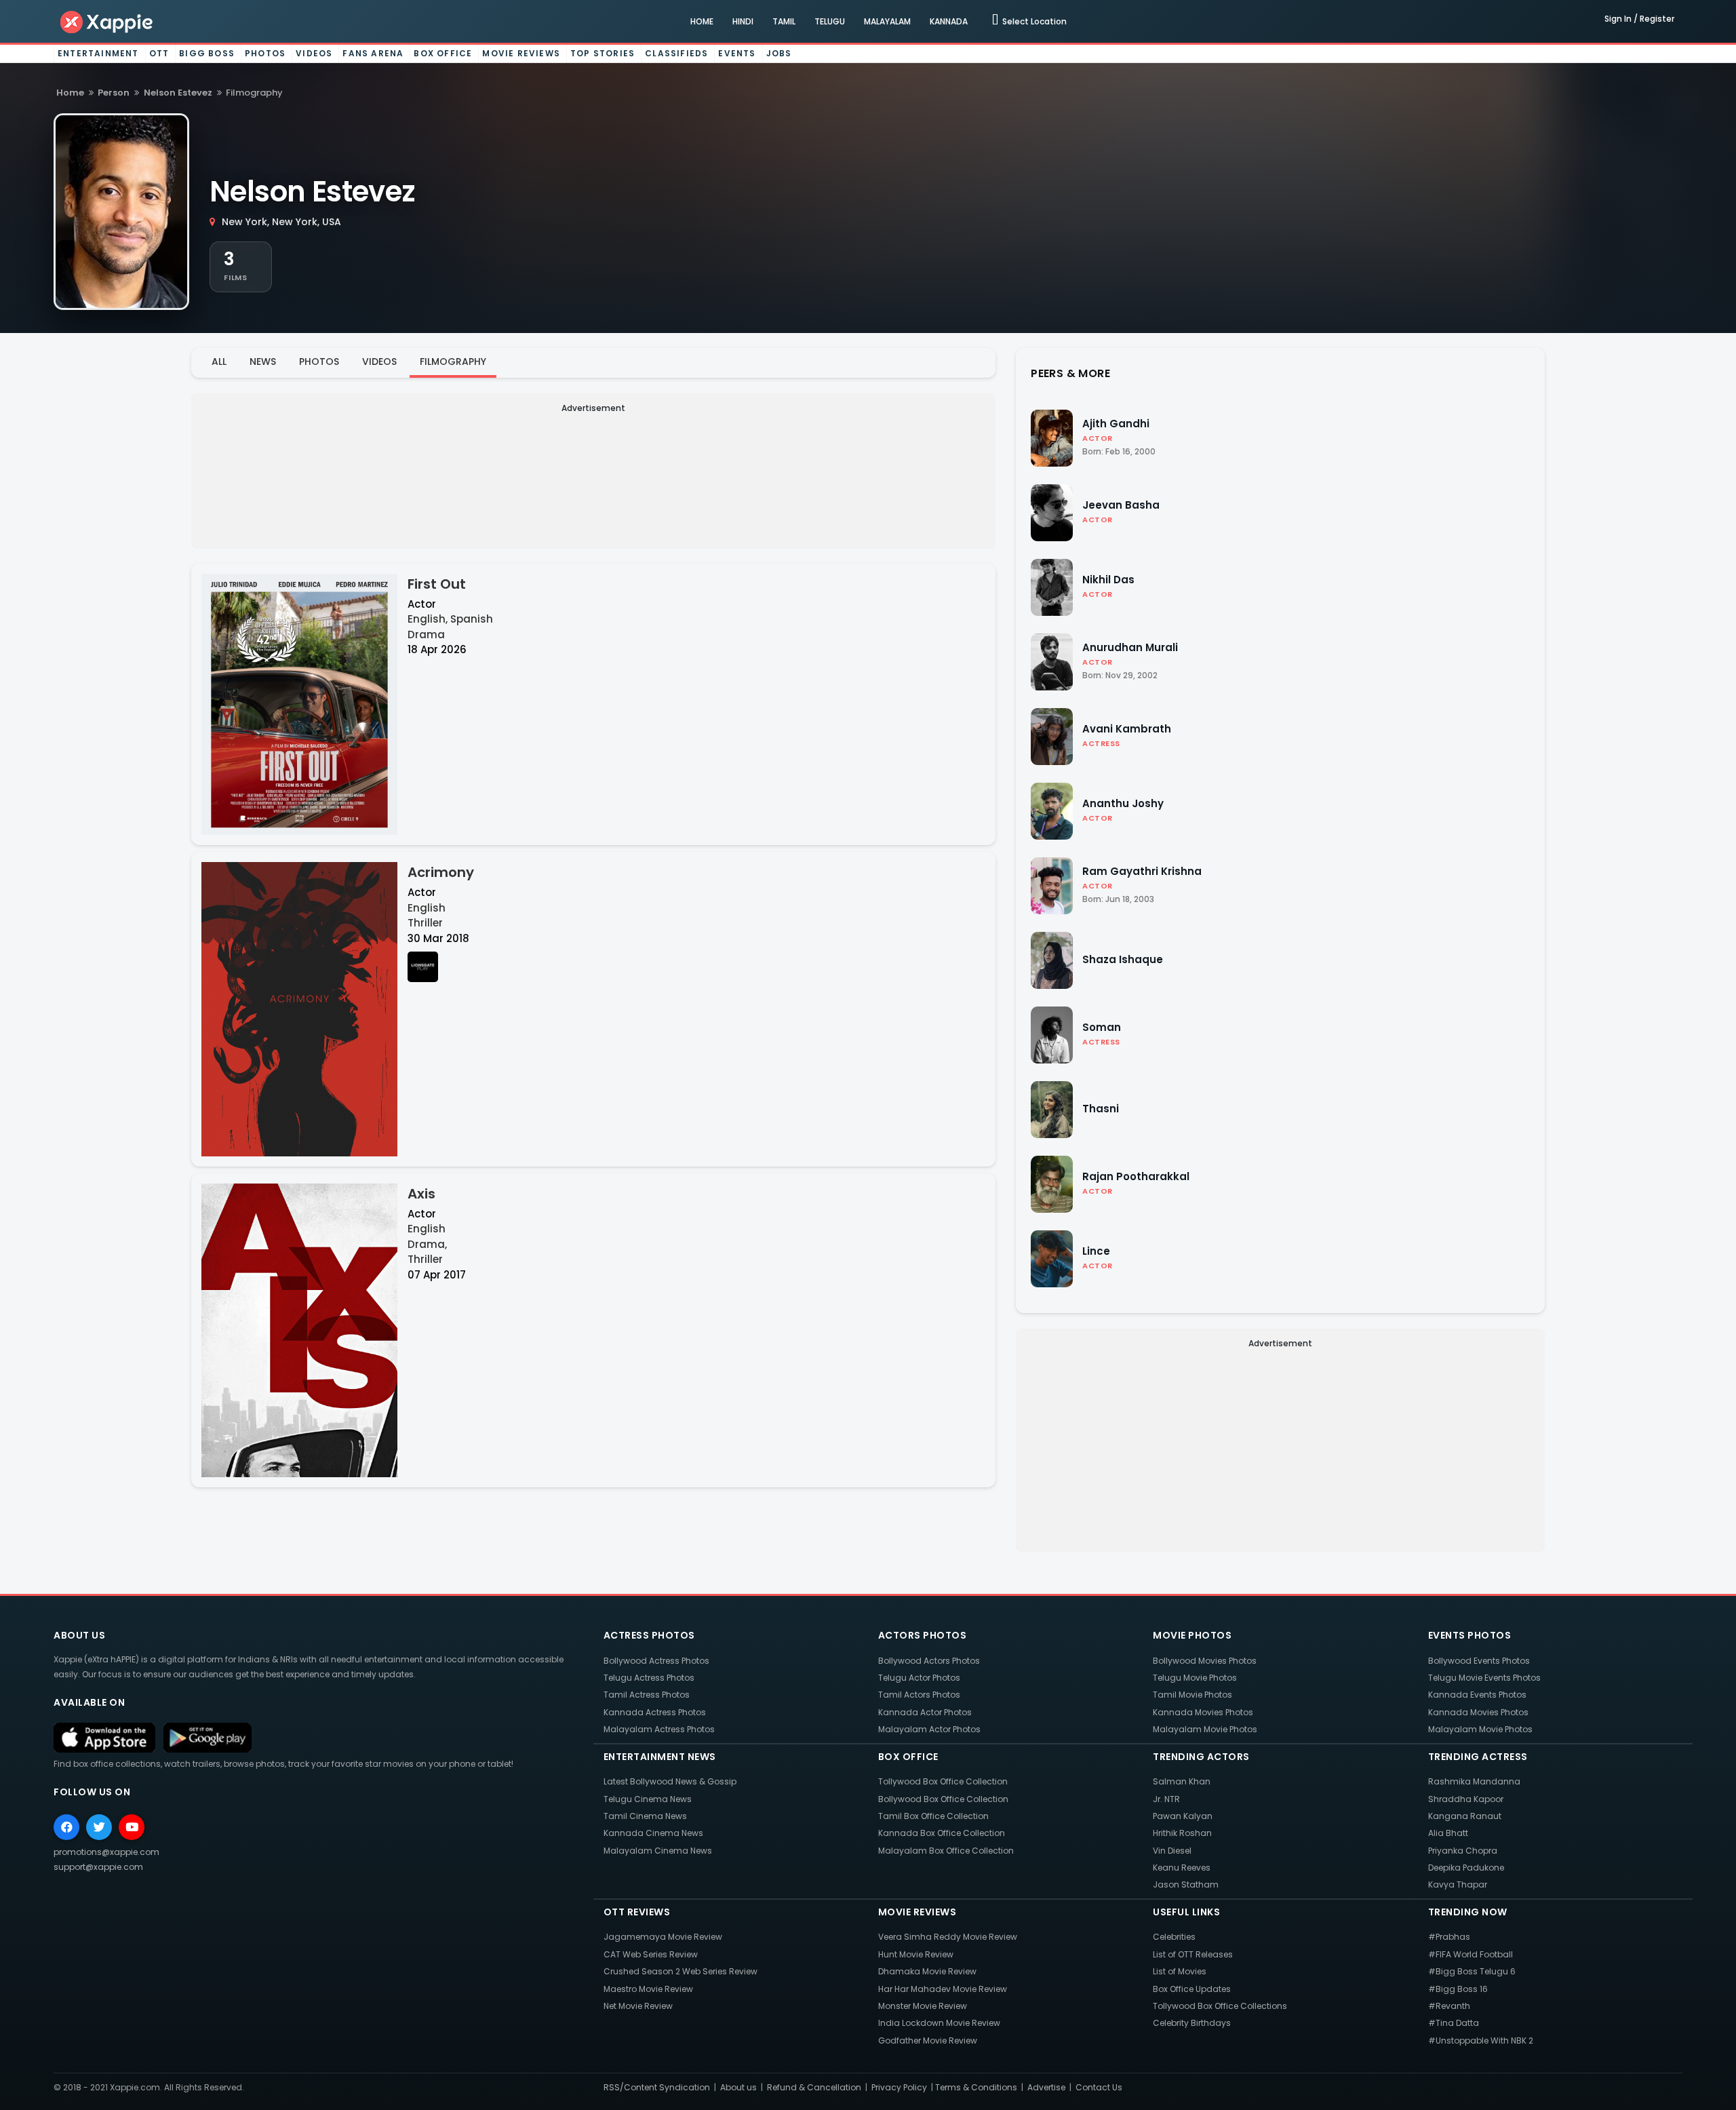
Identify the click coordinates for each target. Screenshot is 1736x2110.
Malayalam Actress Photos (659, 1729)
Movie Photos (1192, 1635)
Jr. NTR (1166, 1799)
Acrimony (441, 872)
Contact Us (1099, 2087)
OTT (159, 53)
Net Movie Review (638, 2006)
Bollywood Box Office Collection (943, 1799)
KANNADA (949, 21)
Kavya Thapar (1458, 1884)
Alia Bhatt (1448, 1833)
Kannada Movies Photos (1203, 1712)
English (427, 908)
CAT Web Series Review (651, 1954)
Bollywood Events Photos (1479, 1661)
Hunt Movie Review (916, 1954)
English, (428, 619)
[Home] (107, 21)
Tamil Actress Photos (647, 1695)
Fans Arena (373, 53)
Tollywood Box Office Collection (943, 1781)
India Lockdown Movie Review (939, 2023)
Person (114, 93)
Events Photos (1470, 1635)
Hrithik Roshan (1182, 1833)
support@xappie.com (98, 1867)
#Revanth (1449, 2006)
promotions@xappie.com (106, 1852)
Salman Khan (1182, 1781)
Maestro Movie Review (648, 1989)
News (263, 362)
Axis (421, 1194)
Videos (314, 53)
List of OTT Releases (1193, 1954)
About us (738, 2087)
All (219, 362)
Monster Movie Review (923, 2006)
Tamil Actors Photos (919, 1695)
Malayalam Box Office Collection (946, 1851)
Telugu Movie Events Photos (1484, 1678)
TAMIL (784, 21)
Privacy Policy (899, 2087)
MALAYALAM (887, 21)
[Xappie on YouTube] (132, 1827)
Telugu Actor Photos (919, 1678)
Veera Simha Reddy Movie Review (948, 1937)
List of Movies (1180, 1971)
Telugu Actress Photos (649, 1678)
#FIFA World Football (1471, 1954)
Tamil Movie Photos (1192, 1695)
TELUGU (830, 21)
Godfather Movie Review (928, 2040)
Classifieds (676, 53)
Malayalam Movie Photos (1205, 1729)
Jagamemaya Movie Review (663, 1937)
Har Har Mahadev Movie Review (943, 1989)
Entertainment (98, 53)
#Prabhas (1449, 1937)
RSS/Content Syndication (657, 2087)
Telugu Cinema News (648, 1799)
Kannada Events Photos (1477, 1695)
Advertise (1046, 2087)
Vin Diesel (1172, 1851)
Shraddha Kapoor (1466, 1799)
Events (737, 53)
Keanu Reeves (1182, 1868)
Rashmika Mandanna (1474, 1781)
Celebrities (1174, 1937)
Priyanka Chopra (1463, 1851)
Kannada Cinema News (653, 1833)
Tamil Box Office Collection (933, 1816)
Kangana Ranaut (1465, 1816)
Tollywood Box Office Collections (1220, 2006)
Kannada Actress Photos (655, 1712)
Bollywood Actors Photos (929, 1661)
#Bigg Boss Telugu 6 (1472, 1971)
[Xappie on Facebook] (66, 1827)
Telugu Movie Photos (1195, 1678)
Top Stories (603, 53)
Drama (426, 634)
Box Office (443, 53)
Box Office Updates (1192, 1989)
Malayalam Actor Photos (929, 1729)
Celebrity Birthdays (1192, 2023)
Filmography (453, 362)
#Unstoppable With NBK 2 (1481, 2040)
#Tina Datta (1454, 2023)
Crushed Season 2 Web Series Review (680, 1971)
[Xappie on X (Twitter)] (99, 1827)
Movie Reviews (521, 53)
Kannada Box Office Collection (942, 1833)
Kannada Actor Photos (925, 1712)
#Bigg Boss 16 (1458, 1989)
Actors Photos (923, 1635)
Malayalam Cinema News (658, 1851)
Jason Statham (1186, 1884)
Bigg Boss (207, 53)
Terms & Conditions (976, 2087)
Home (70, 93)
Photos (265, 53)
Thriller (425, 923)
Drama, (427, 1244)
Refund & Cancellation (814, 2087)
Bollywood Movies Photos (1205, 1661)
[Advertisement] (593, 512)
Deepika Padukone (1466, 1868)
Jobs (779, 53)
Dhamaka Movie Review (927, 1971)
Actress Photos (649, 1635)
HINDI (743, 21)
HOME (702, 21)
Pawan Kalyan (1183, 1816)
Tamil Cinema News (645, 1816)
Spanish (472, 619)
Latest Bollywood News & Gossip (670, 1781)
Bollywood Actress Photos (656, 1661)
